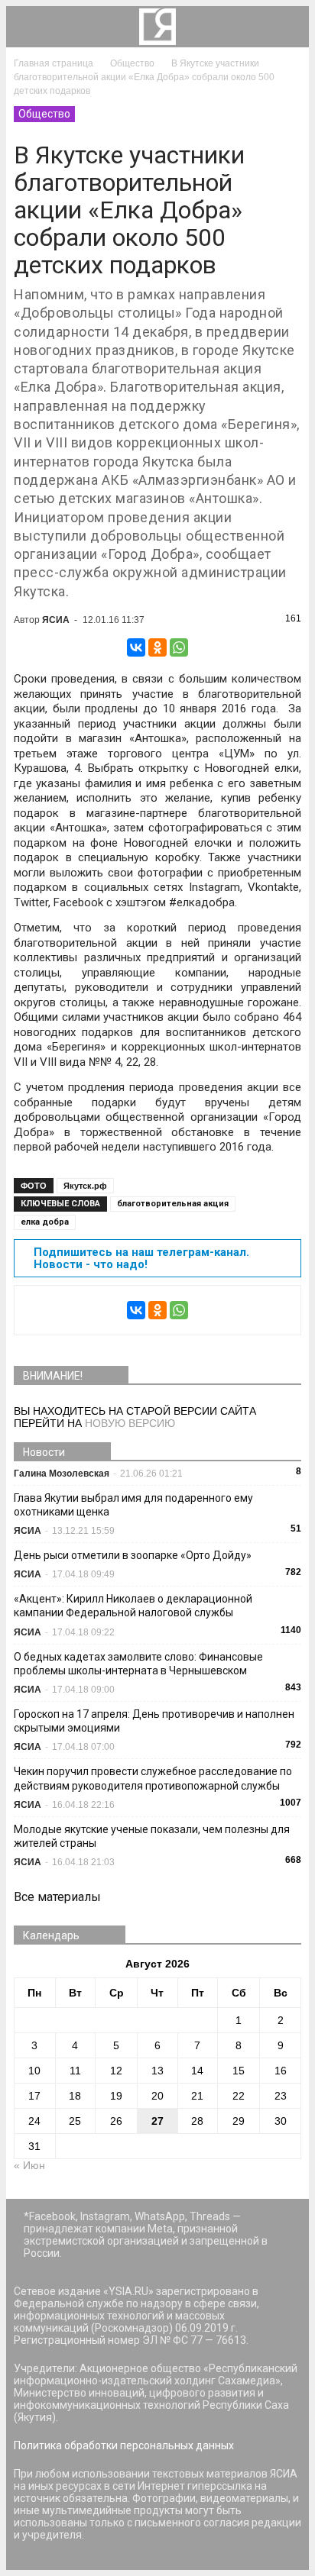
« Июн (29, 2165)
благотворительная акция (173, 1204)
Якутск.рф (85, 1186)
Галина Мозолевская (62, 1474)
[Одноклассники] (157, 647)
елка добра (45, 1222)
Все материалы (57, 1897)
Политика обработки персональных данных (124, 2445)
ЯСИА (56, 620)
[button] (287, 27)
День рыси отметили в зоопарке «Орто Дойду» (133, 1555)
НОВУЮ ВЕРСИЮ (130, 1423)
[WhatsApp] (179, 647)
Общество (44, 114)
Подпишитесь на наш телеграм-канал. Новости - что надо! (141, 1258)
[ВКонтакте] (136, 647)
